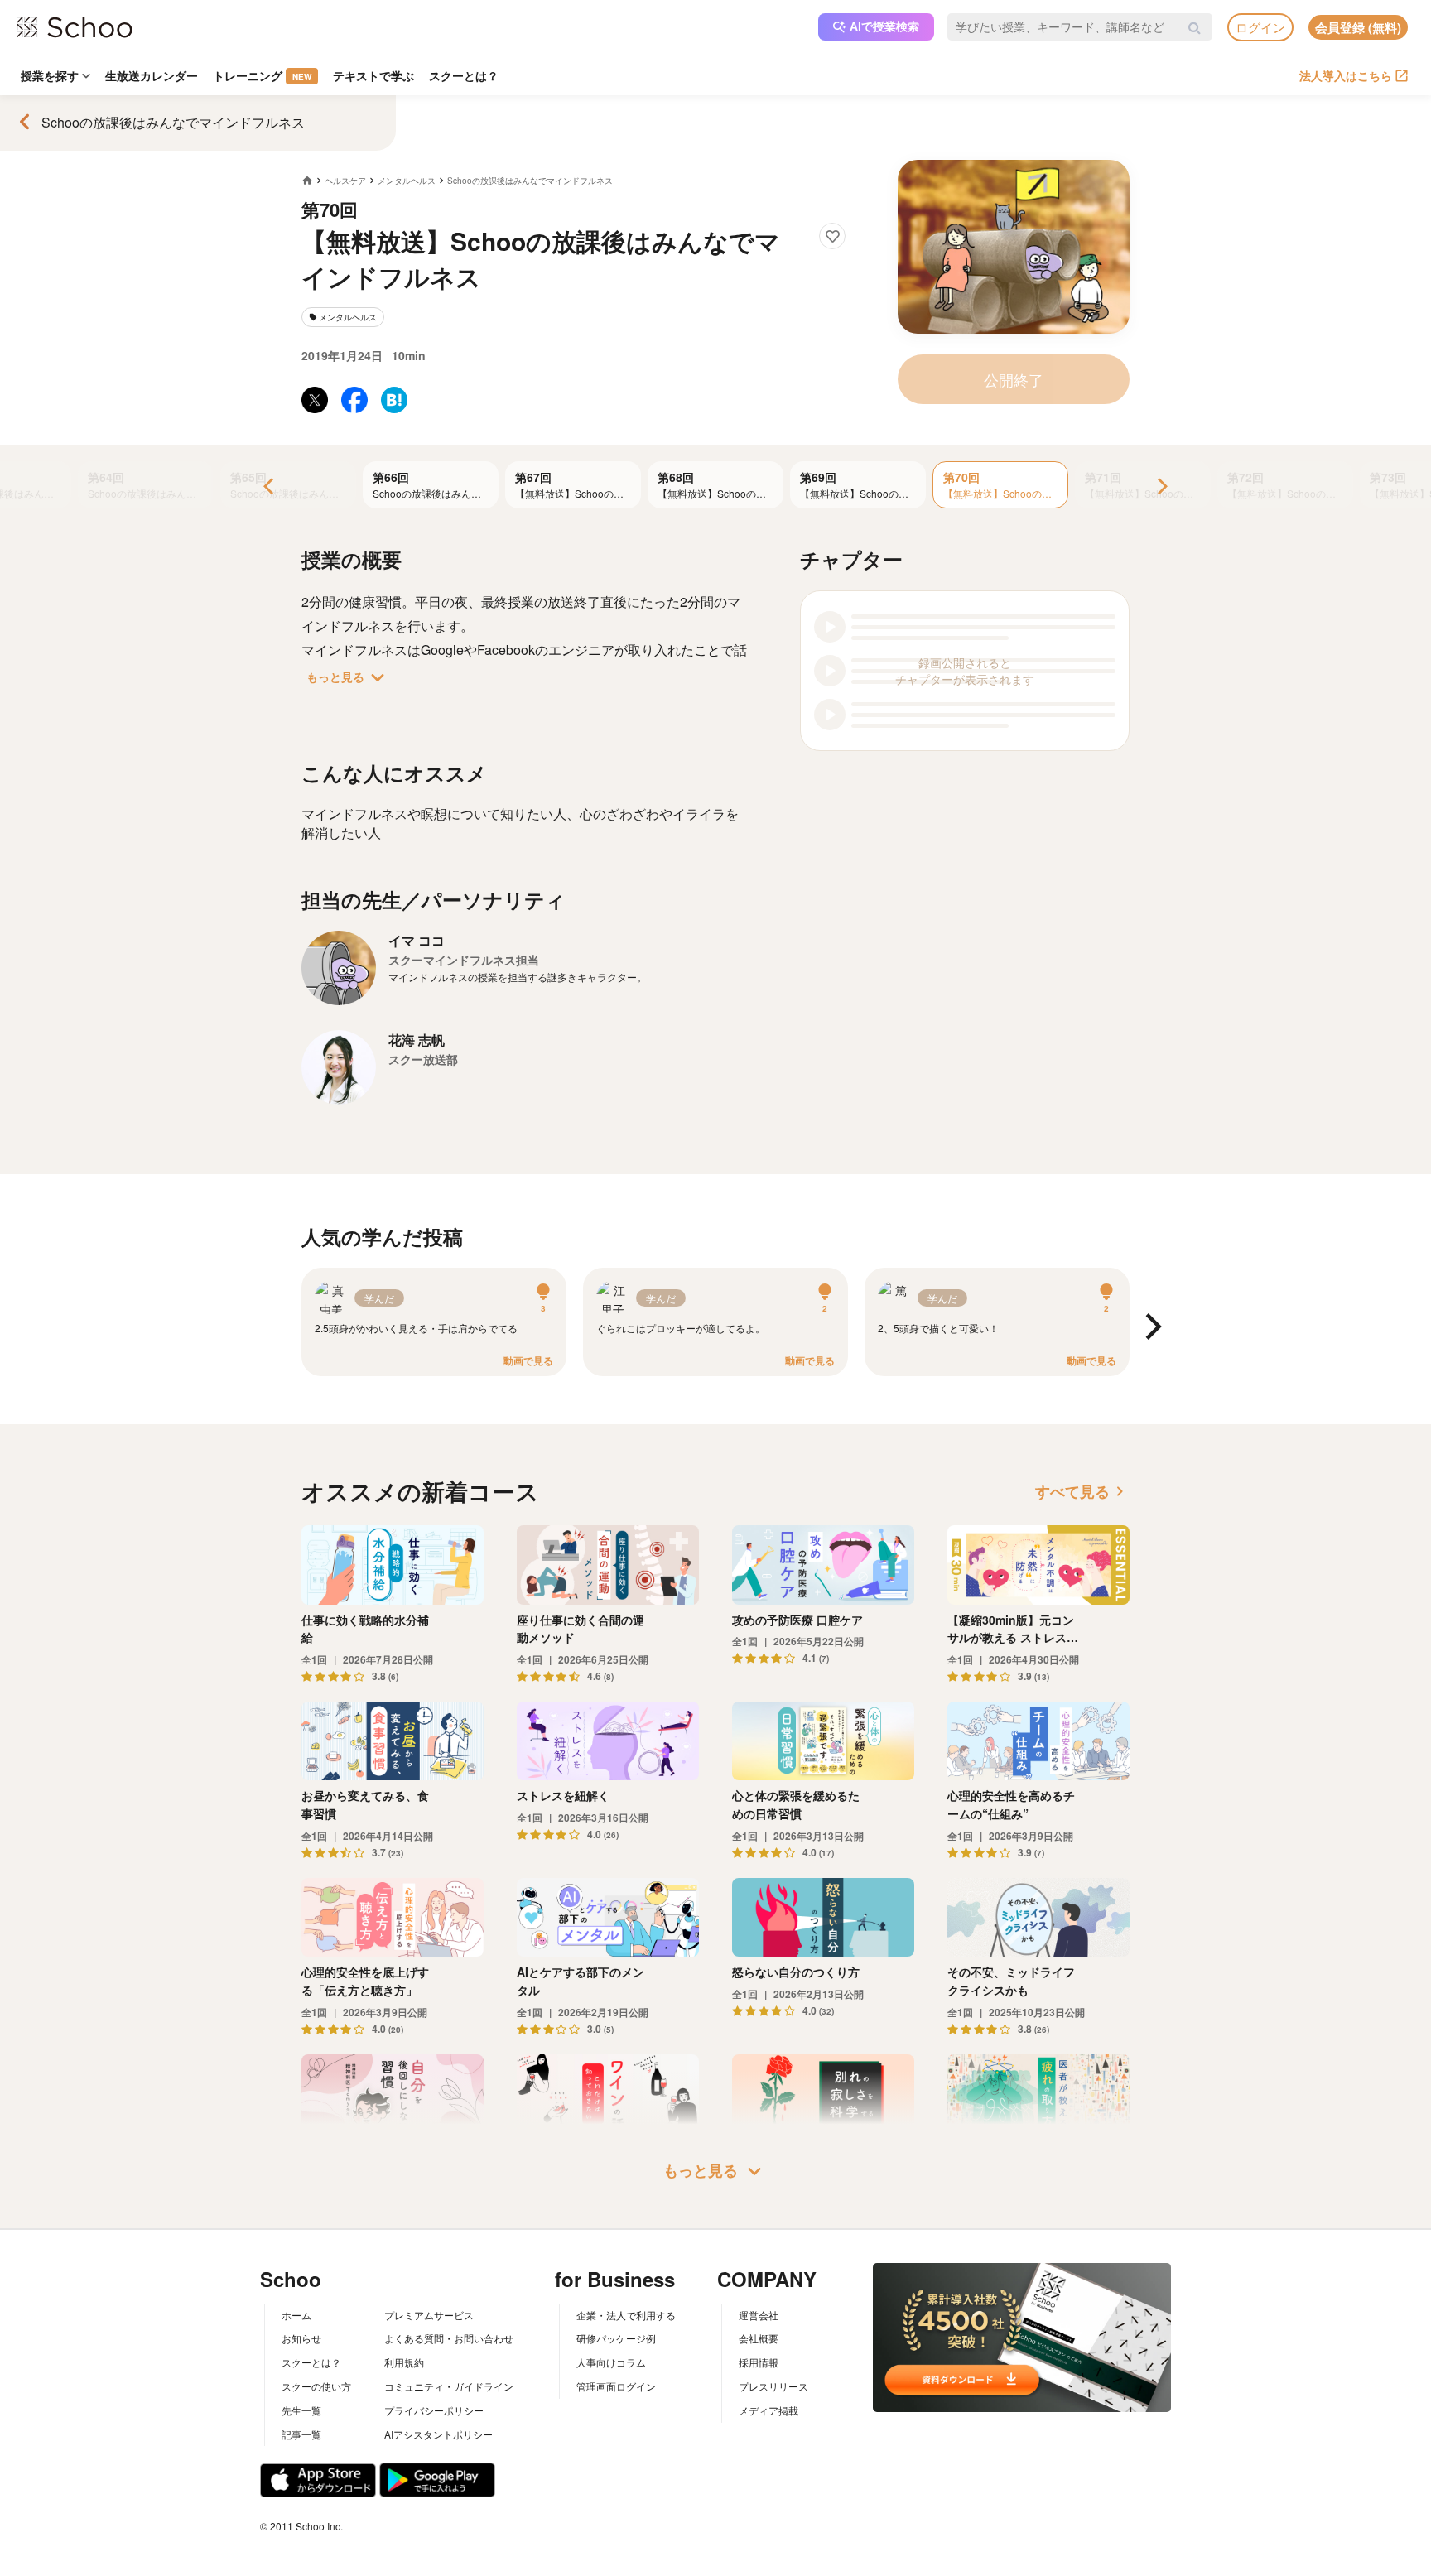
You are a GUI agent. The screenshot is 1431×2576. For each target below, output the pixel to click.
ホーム (296, 2315)
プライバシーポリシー (434, 2410)
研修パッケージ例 (616, 2338)
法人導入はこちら (1346, 75)
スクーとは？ (464, 75)
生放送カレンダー (152, 75)
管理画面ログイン (616, 2386)
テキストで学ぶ (373, 75)
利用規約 (404, 2362)
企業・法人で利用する (626, 2315)
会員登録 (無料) (1358, 27)
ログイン (1260, 27)
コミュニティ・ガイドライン (449, 2386)
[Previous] (270, 487)
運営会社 (759, 2315)
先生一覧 (301, 2410)
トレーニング (262, 75)
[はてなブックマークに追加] (394, 400)
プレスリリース (773, 2386)
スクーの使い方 (316, 2386)
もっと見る (349, 677)
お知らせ (301, 2338)
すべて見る (1082, 1491)
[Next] (1161, 487)
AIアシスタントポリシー (438, 2434)
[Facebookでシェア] (354, 400)
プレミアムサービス (429, 2315)
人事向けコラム (611, 2362)
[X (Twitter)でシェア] (315, 400)
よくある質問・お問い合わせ (449, 2338)
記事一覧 (301, 2434)
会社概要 (759, 2338)
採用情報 (759, 2362)
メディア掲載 (768, 2410)
